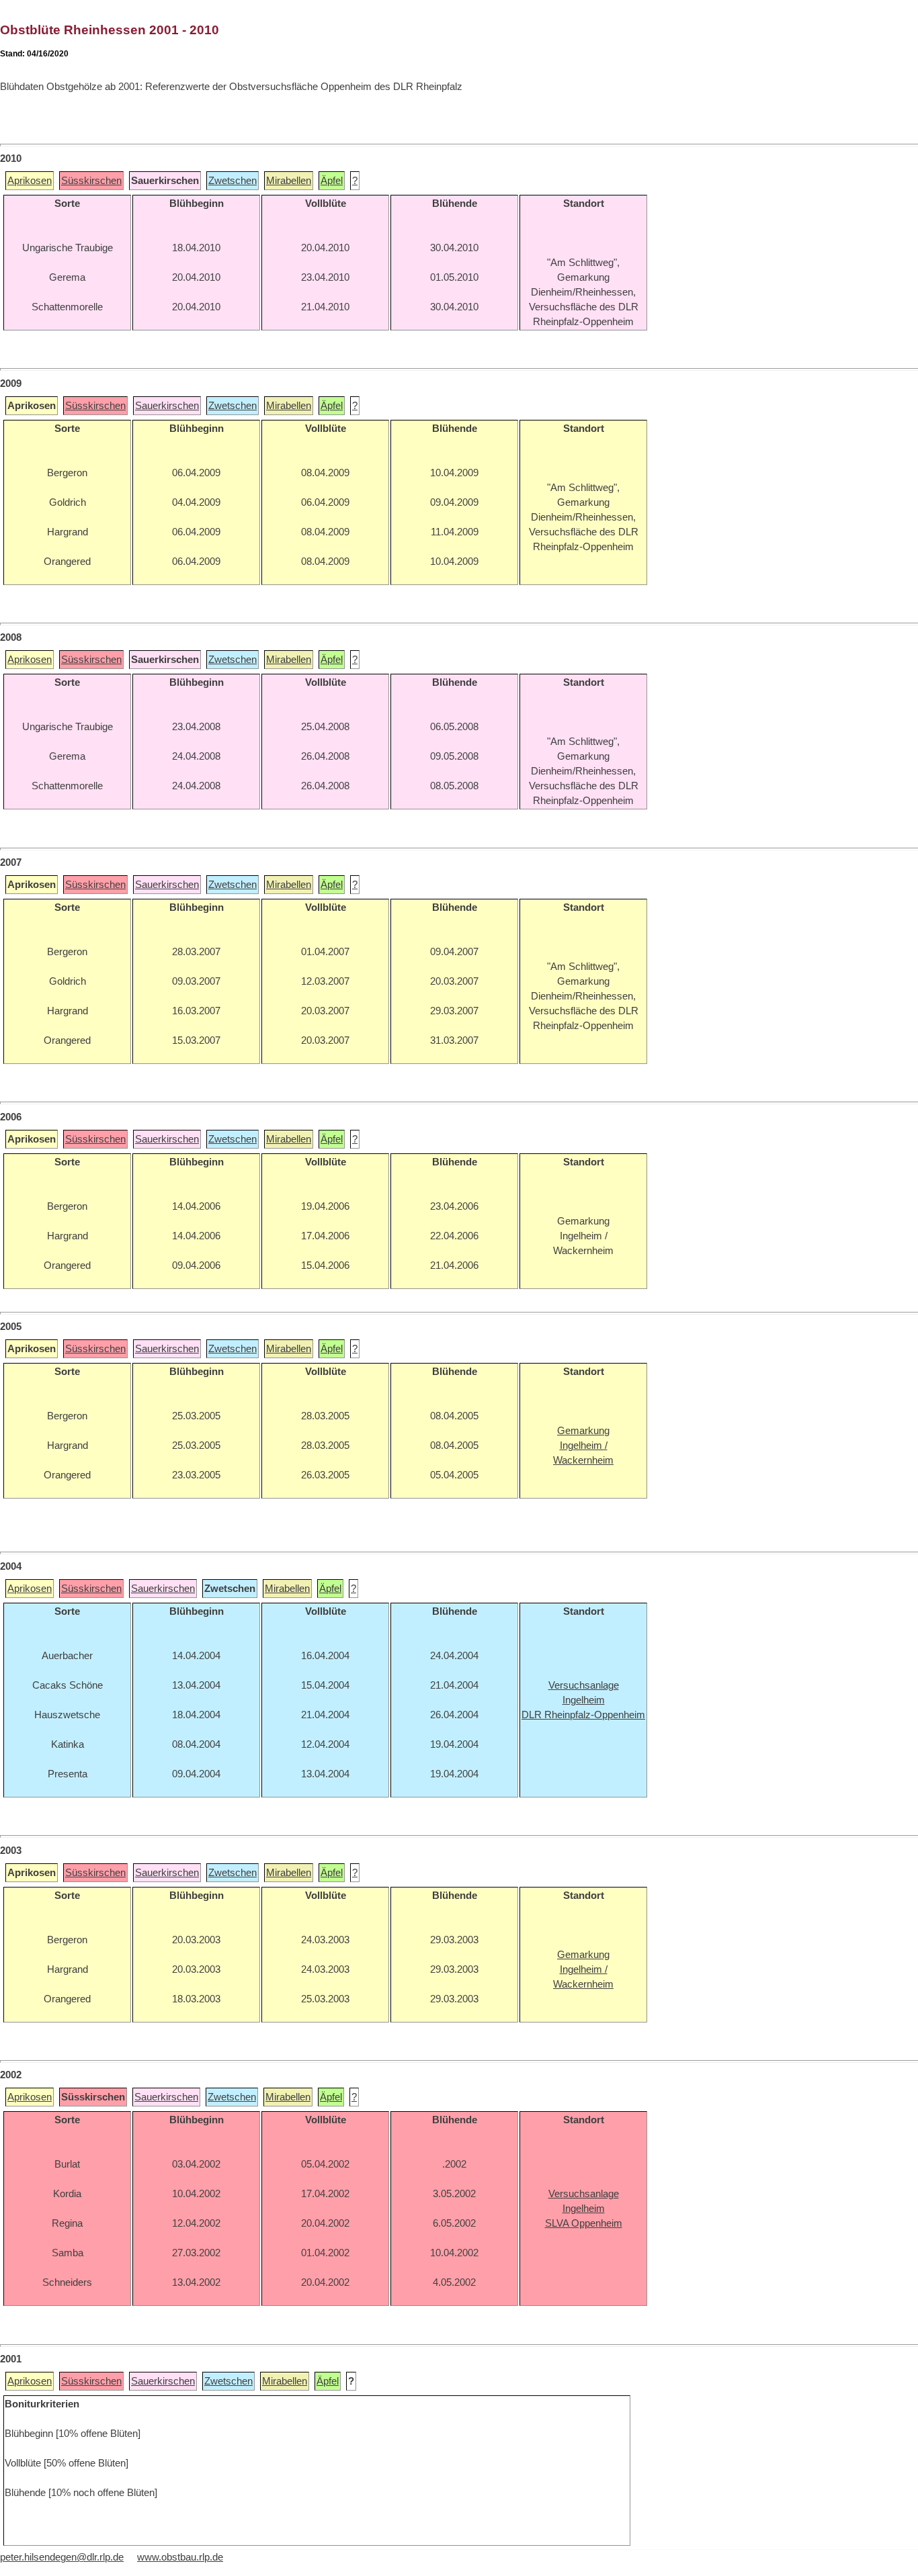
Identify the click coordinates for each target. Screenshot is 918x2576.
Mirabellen (289, 181)
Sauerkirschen (167, 406)
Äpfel (332, 181)
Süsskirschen (91, 181)
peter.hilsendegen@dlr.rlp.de (62, 2557)
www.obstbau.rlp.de (180, 2557)
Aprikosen (30, 181)
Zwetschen (233, 181)
